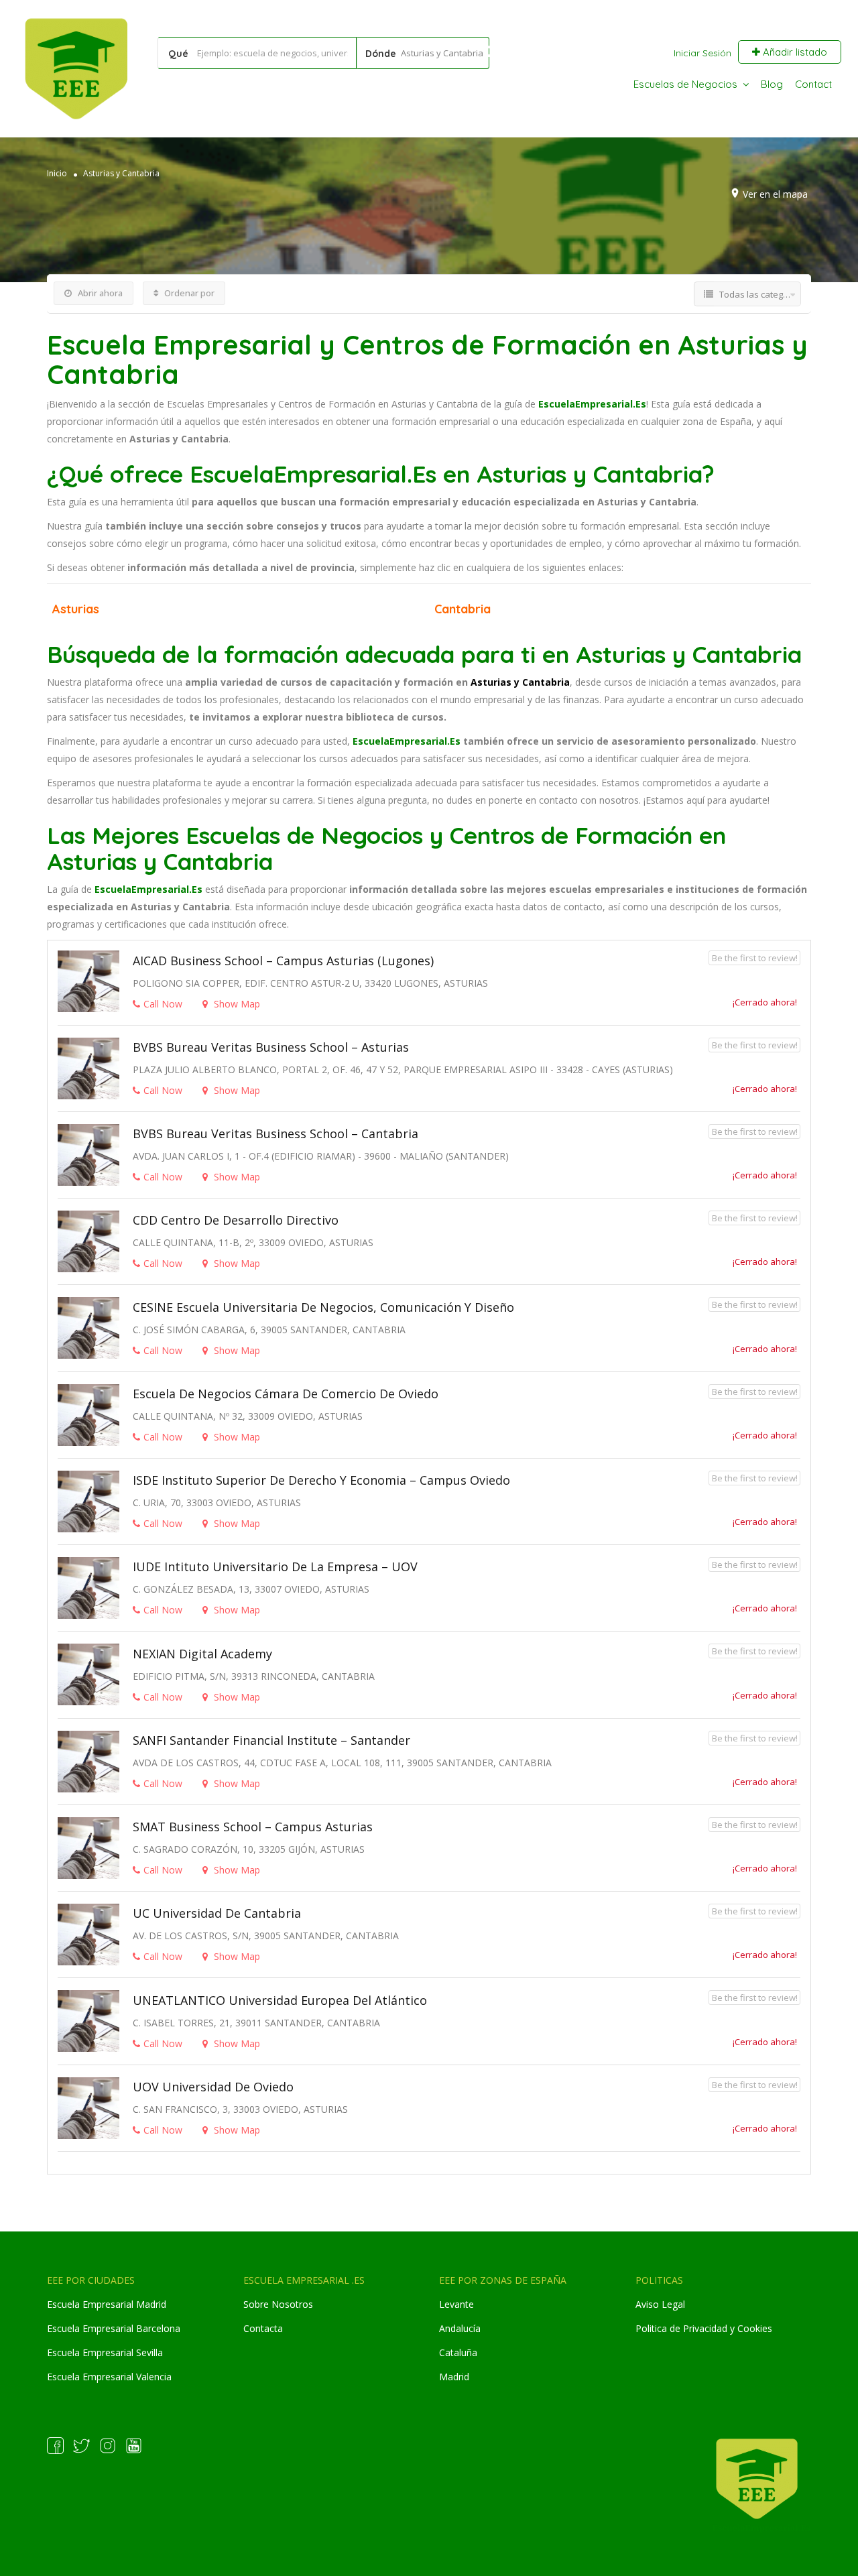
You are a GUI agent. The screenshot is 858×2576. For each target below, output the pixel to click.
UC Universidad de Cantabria (217, 1913)
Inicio (57, 173)
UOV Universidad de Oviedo (213, 2087)
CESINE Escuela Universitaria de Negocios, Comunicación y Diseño (323, 1307)
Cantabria (463, 609)
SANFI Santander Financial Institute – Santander (271, 1740)
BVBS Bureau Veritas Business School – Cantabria (275, 1133)
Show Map (236, 1004)
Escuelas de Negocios (685, 84)
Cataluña (458, 2352)
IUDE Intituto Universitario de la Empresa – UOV (275, 1567)
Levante (456, 2304)
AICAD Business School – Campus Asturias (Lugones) (283, 961)
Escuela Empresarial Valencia (109, 2377)
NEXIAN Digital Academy (202, 1654)
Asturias (76, 609)
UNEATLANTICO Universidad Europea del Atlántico (280, 2000)
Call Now (163, 1004)
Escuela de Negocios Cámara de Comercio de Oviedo (286, 1394)
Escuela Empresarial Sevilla (105, 2352)
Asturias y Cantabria (121, 173)
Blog (772, 84)
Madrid (454, 2377)
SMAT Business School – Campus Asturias (253, 1827)
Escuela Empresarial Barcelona (114, 2328)
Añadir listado (794, 52)
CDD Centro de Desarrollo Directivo (236, 1220)
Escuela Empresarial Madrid (107, 2304)
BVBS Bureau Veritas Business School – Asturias (271, 1047)
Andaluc (456, 2328)
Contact (813, 84)
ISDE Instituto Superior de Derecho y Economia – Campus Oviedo (321, 1480)
